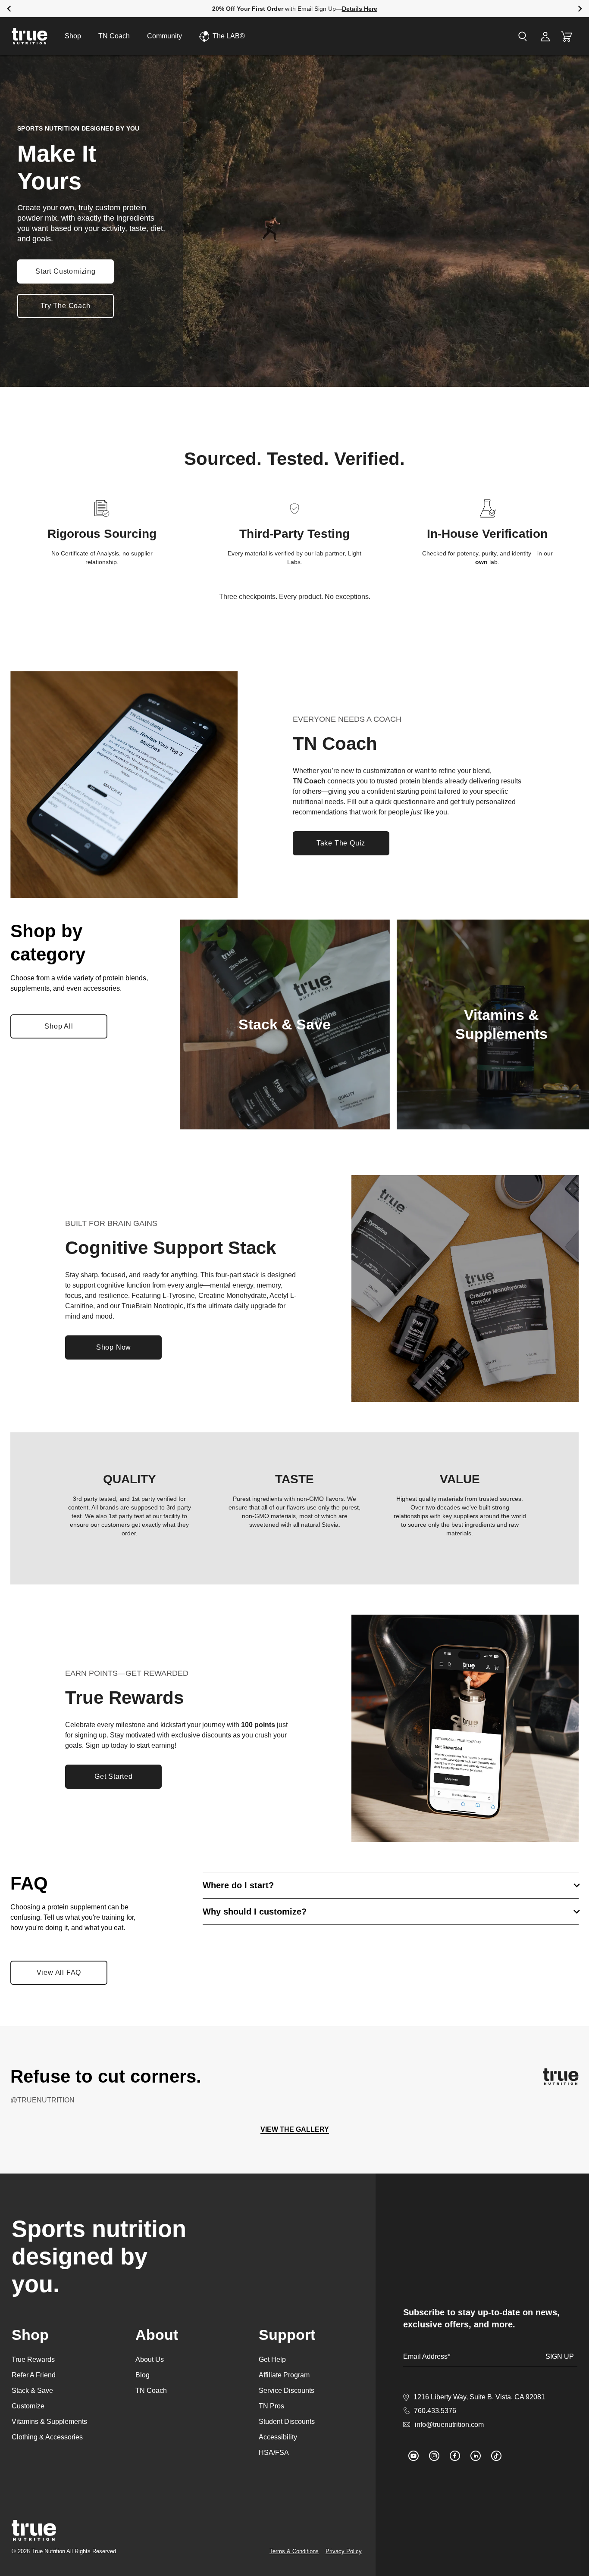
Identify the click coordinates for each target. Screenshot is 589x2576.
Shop (73, 36)
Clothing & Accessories (47, 2437)
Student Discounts (287, 2422)
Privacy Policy (344, 2551)
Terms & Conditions (294, 2551)
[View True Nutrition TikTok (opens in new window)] (496, 2456)
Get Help (272, 2359)
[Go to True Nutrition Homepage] (30, 36)
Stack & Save (32, 2390)
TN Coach (114, 36)
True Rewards (33, 2359)
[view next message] (580, 9)
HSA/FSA (274, 2453)
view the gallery (295, 2129)
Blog (143, 2375)
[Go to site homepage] (34, 2530)
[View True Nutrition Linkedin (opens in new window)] (476, 2456)
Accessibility (278, 2437)
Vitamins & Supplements (49, 2422)
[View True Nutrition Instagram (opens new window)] (561, 2077)
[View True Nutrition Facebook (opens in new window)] (455, 2456)
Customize (28, 2406)
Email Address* (427, 2356)
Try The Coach (65, 306)
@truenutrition (42, 2100)
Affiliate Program (284, 2375)
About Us (150, 2359)
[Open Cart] (567, 36)
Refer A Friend (34, 2375)
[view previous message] (9, 9)
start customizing (66, 271)
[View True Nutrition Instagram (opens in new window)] (434, 2456)
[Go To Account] (545, 36)
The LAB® (229, 36)
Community (164, 36)
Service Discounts (287, 2390)
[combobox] (474, 36)
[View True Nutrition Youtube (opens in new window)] (414, 2456)
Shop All (66, 1029)
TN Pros (271, 2406)
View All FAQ (59, 1973)
